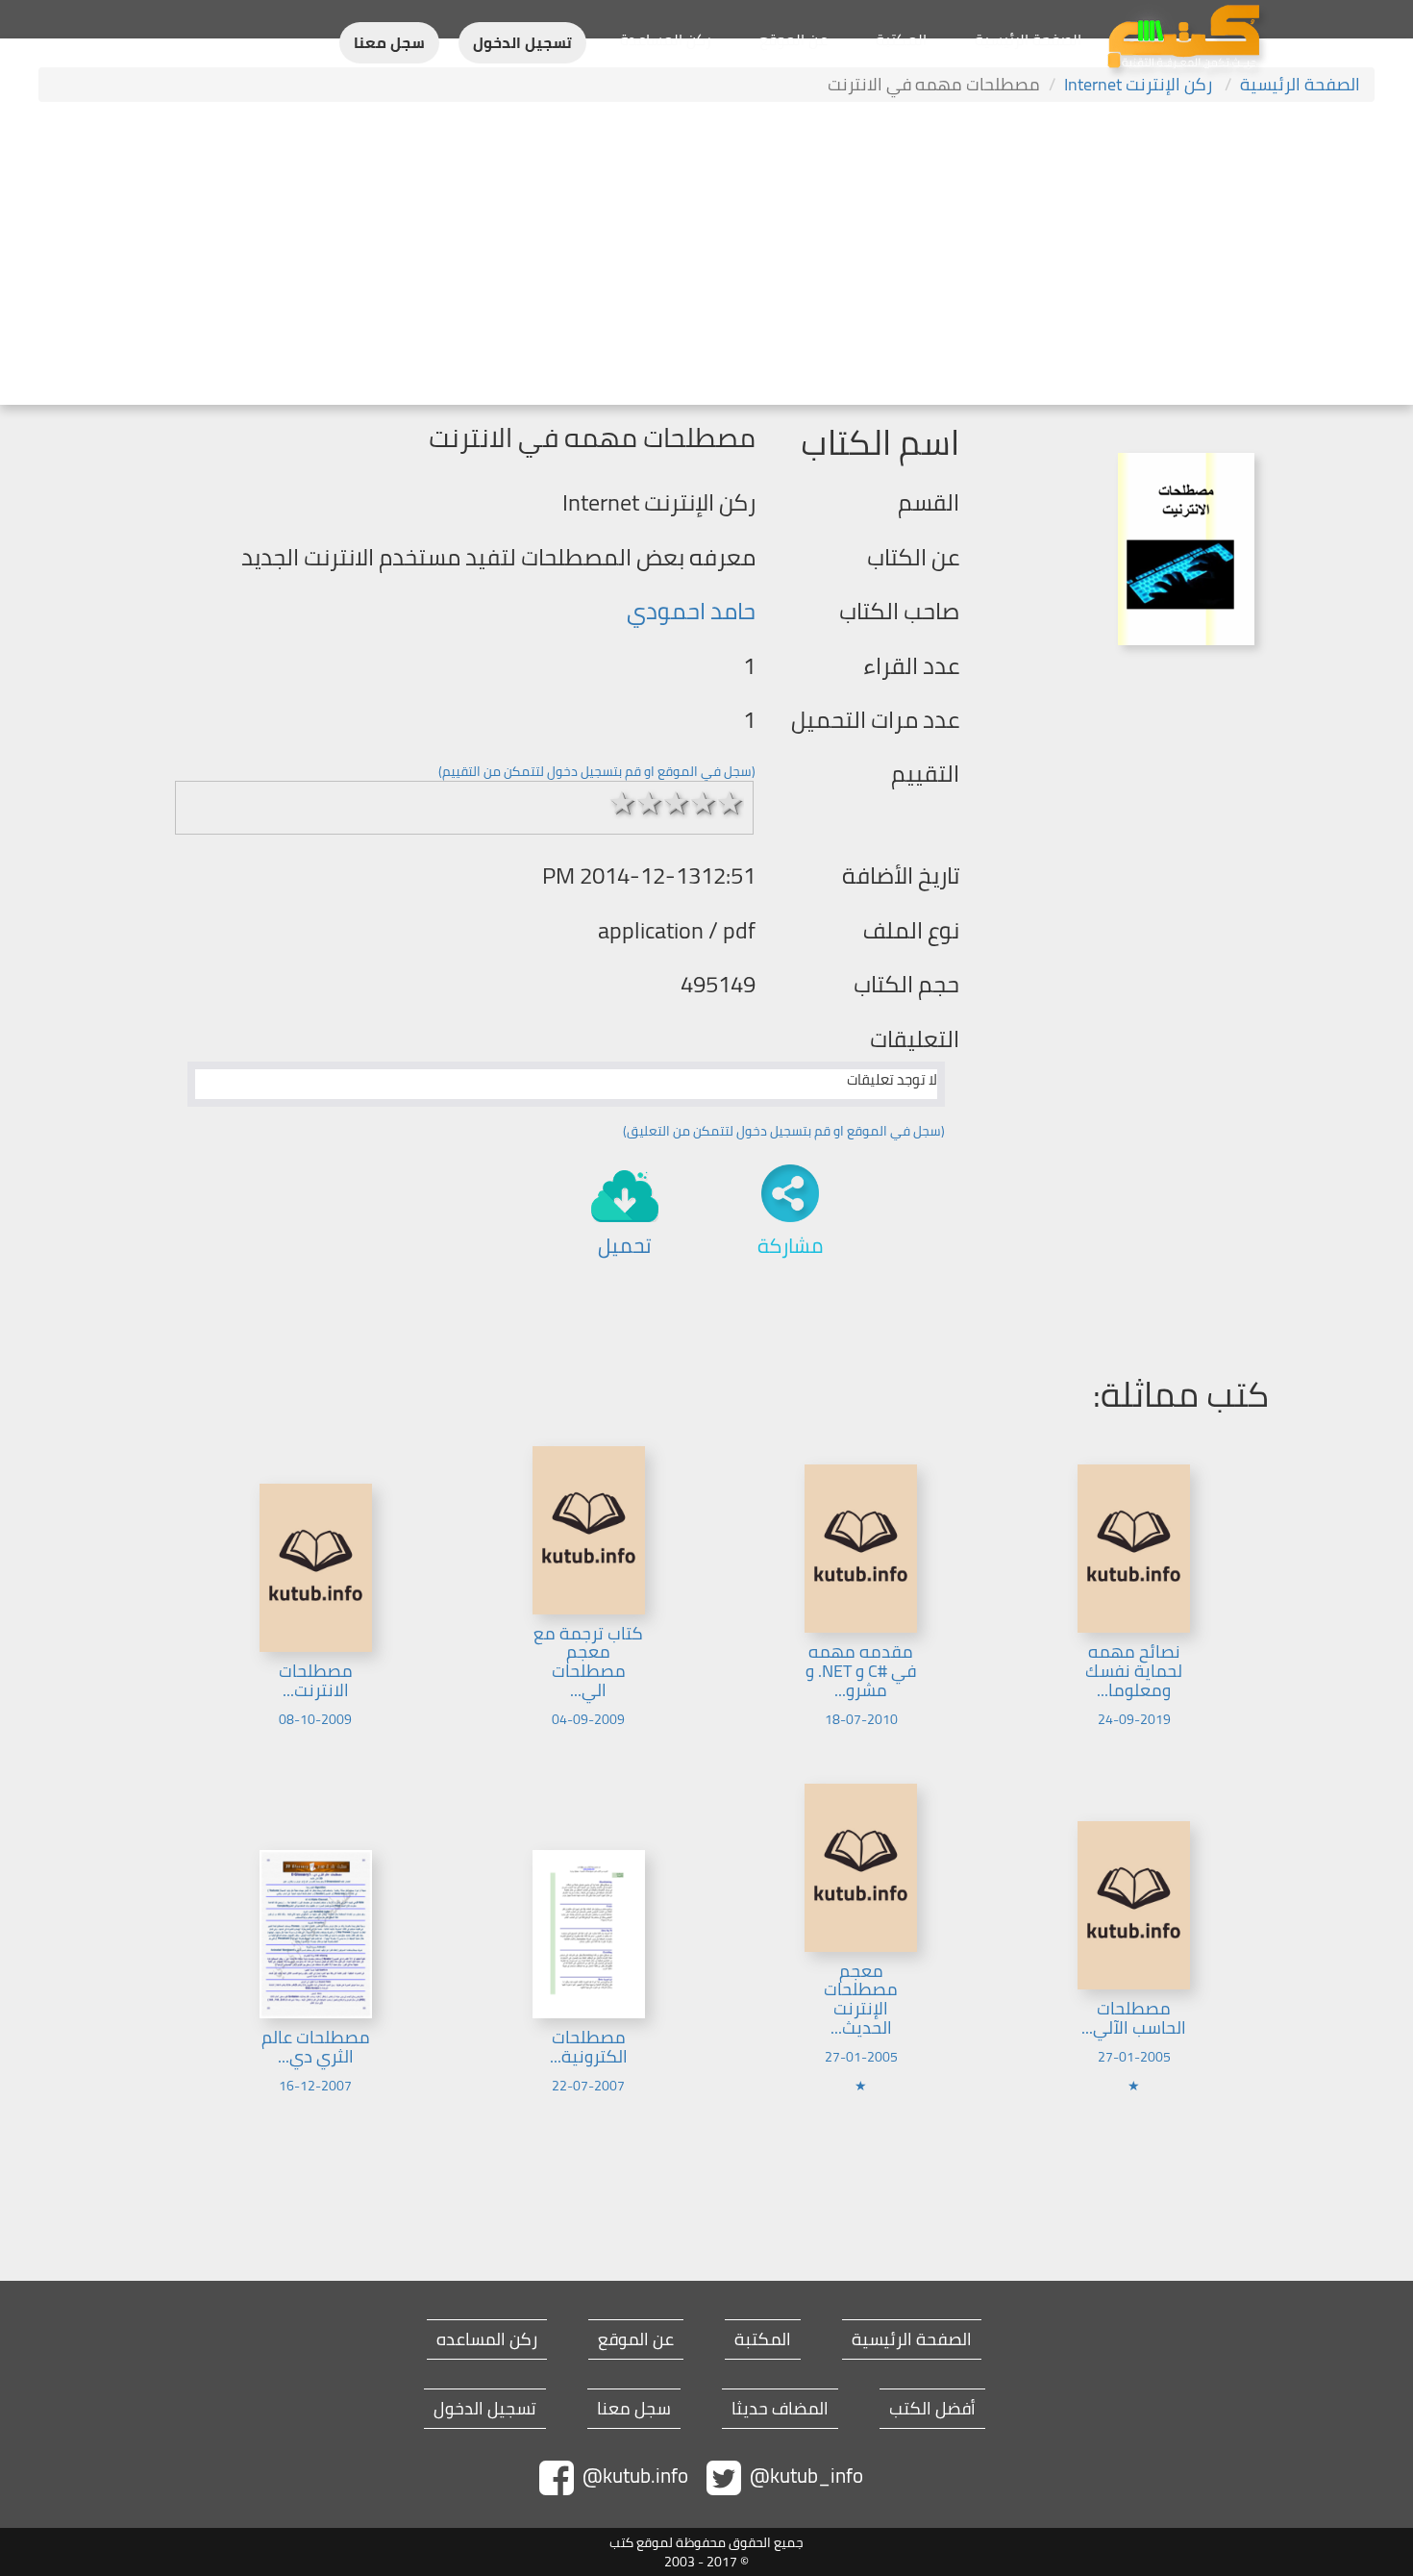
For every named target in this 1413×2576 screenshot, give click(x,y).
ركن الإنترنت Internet (1140, 84)
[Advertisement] (706, 256)
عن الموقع (793, 39)
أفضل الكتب (932, 2409)
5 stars (731, 803)
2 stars (650, 803)
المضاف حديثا (780, 2409)
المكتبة (901, 39)
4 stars (704, 803)
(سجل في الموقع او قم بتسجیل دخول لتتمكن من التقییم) (597, 771)
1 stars (623, 803)
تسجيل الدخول (522, 43)
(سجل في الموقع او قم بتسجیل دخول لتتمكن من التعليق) (784, 1131)
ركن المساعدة (666, 39)
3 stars (677, 803)
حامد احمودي (691, 611)
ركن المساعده (487, 2339)
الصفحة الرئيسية (1028, 39)
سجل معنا (389, 43)
